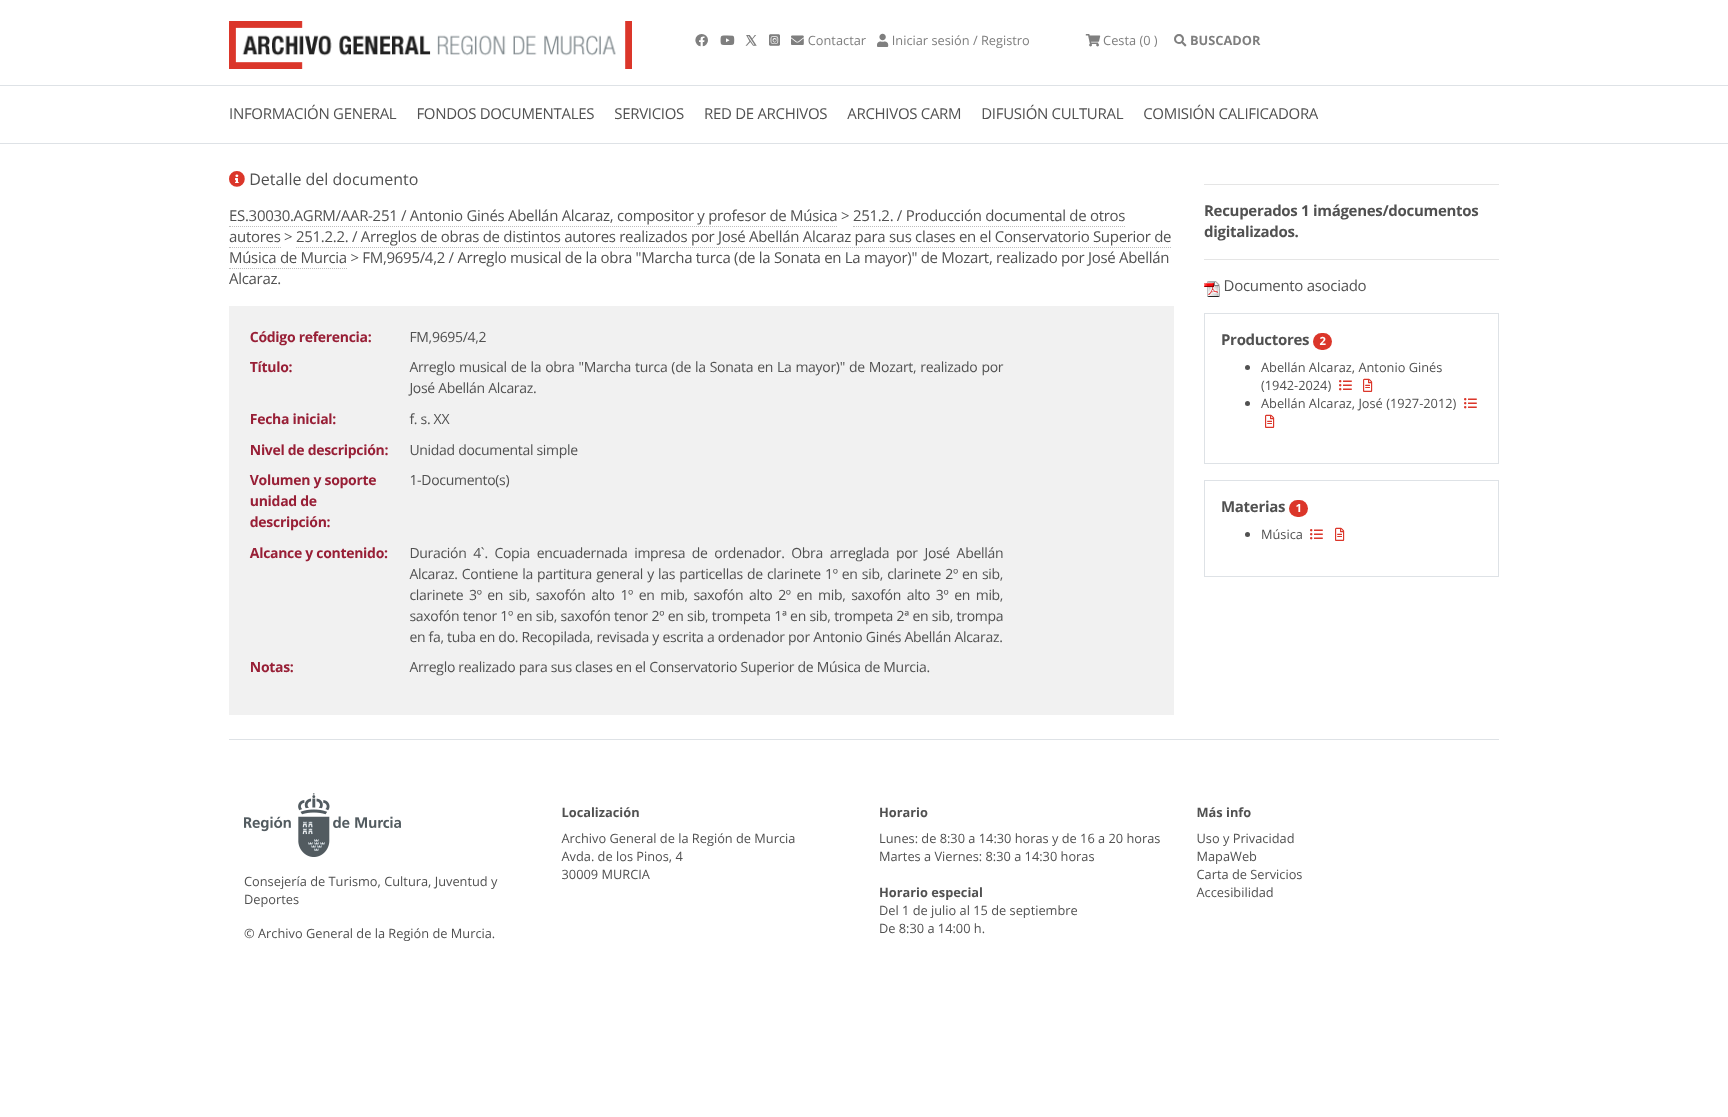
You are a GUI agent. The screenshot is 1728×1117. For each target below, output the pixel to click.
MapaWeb (1227, 856)
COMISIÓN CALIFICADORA (1230, 114)
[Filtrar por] (1345, 385)
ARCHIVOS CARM (904, 114)
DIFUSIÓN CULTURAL (1052, 114)
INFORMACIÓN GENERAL (312, 114)
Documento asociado (1295, 286)
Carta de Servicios (1250, 874)
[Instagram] (776, 40)
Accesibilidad (1235, 892)
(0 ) (1130, 40)
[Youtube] (728, 40)
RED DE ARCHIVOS (765, 114)
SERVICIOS (649, 114)
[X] (753, 40)
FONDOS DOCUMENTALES (505, 114)
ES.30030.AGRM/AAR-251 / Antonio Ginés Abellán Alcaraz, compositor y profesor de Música (533, 216)
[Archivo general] (430, 41)
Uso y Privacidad (1246, 838)
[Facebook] (703, 40)
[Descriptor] (1368, 385)
